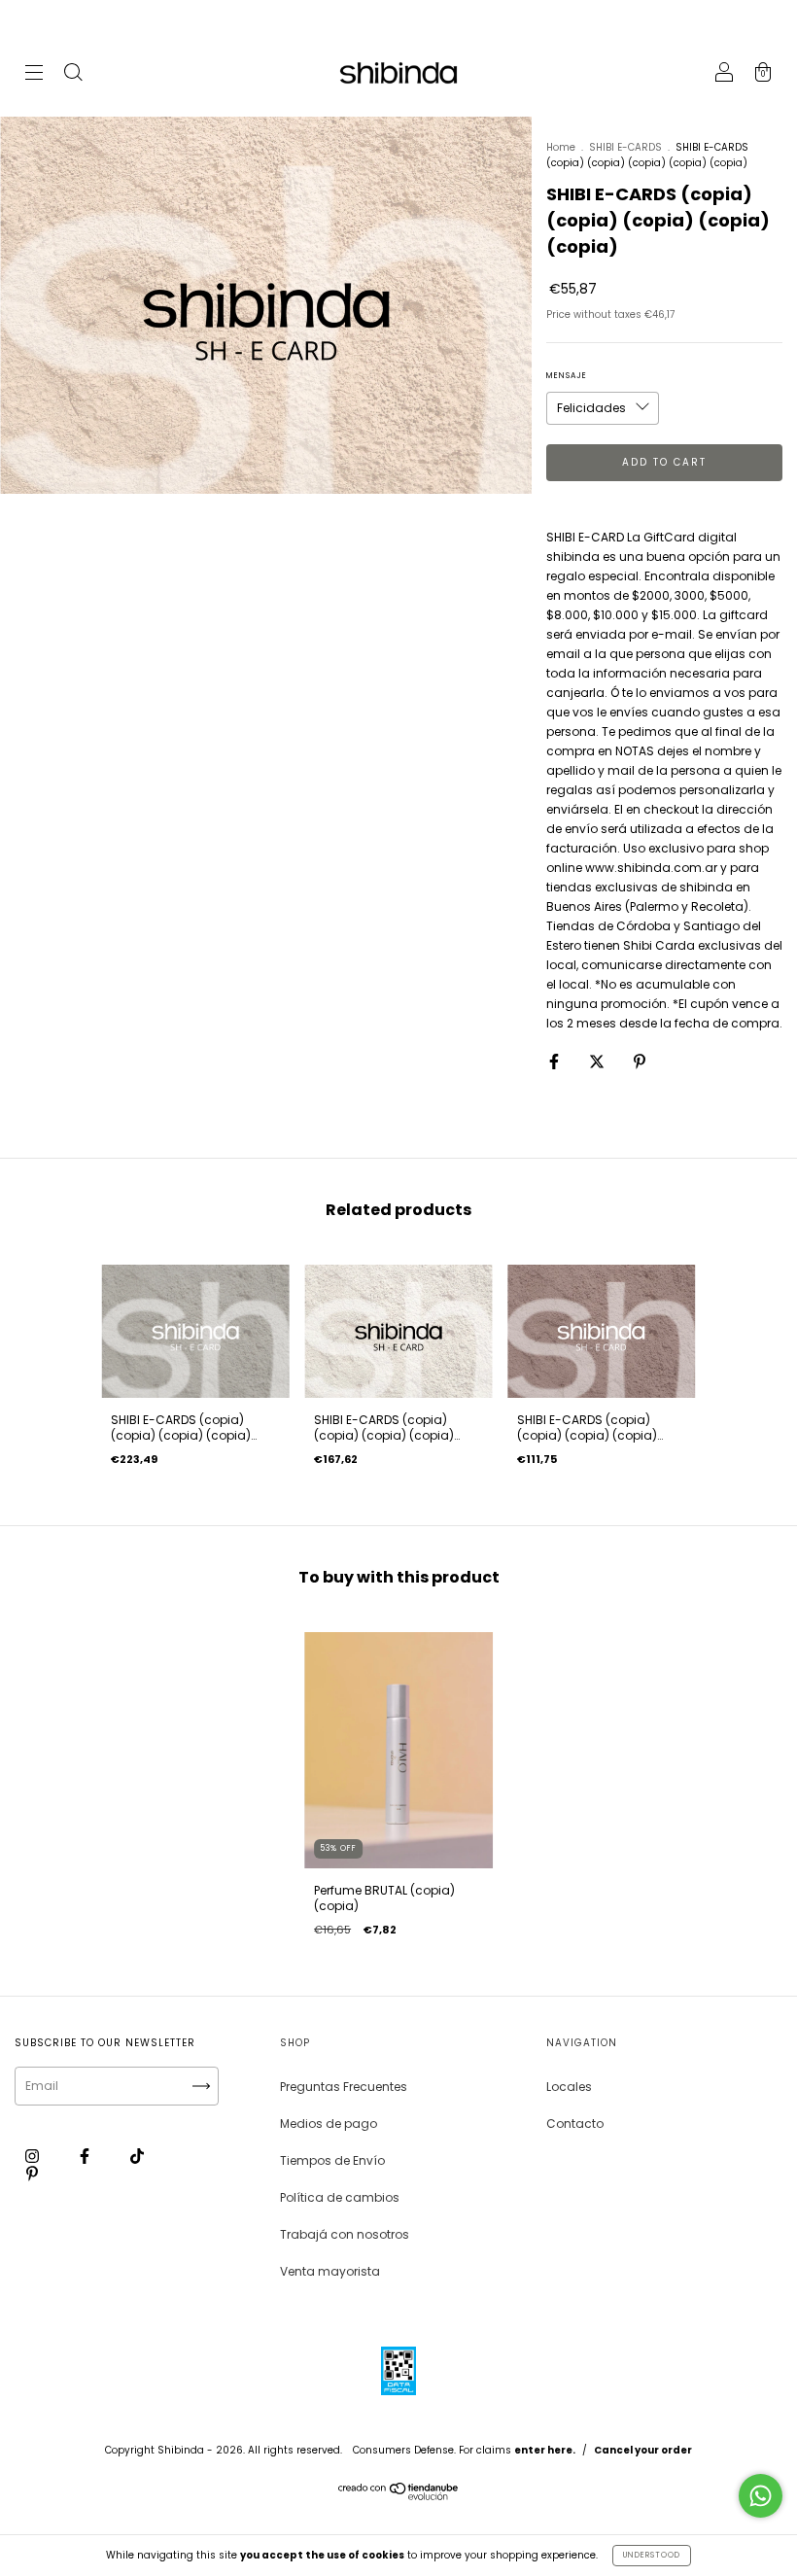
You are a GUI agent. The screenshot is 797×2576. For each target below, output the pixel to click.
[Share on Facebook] (555, 1061)
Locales (569, 2087)
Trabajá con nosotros (345, 2234)
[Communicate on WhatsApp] (761, 2496)
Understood (652, 2555)
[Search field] (73, 74)
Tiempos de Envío (332, 2160)
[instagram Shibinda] (34, 2157)
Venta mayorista (330, 2271)
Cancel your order (643, 2450)
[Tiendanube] (399, 2496)
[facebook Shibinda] (86, 2157)
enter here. (545, 2450)
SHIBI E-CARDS (625, 147)
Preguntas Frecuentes (344, 2087)
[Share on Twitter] (598, 1061)
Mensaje (567, 376)
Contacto (575, 2123)
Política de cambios (340, 2197)
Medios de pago (329, 2123)
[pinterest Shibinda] (32, 2174)
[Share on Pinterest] (640, 1061)
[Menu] (34, 74)
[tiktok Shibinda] (137, 2157)
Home (561, 147)
